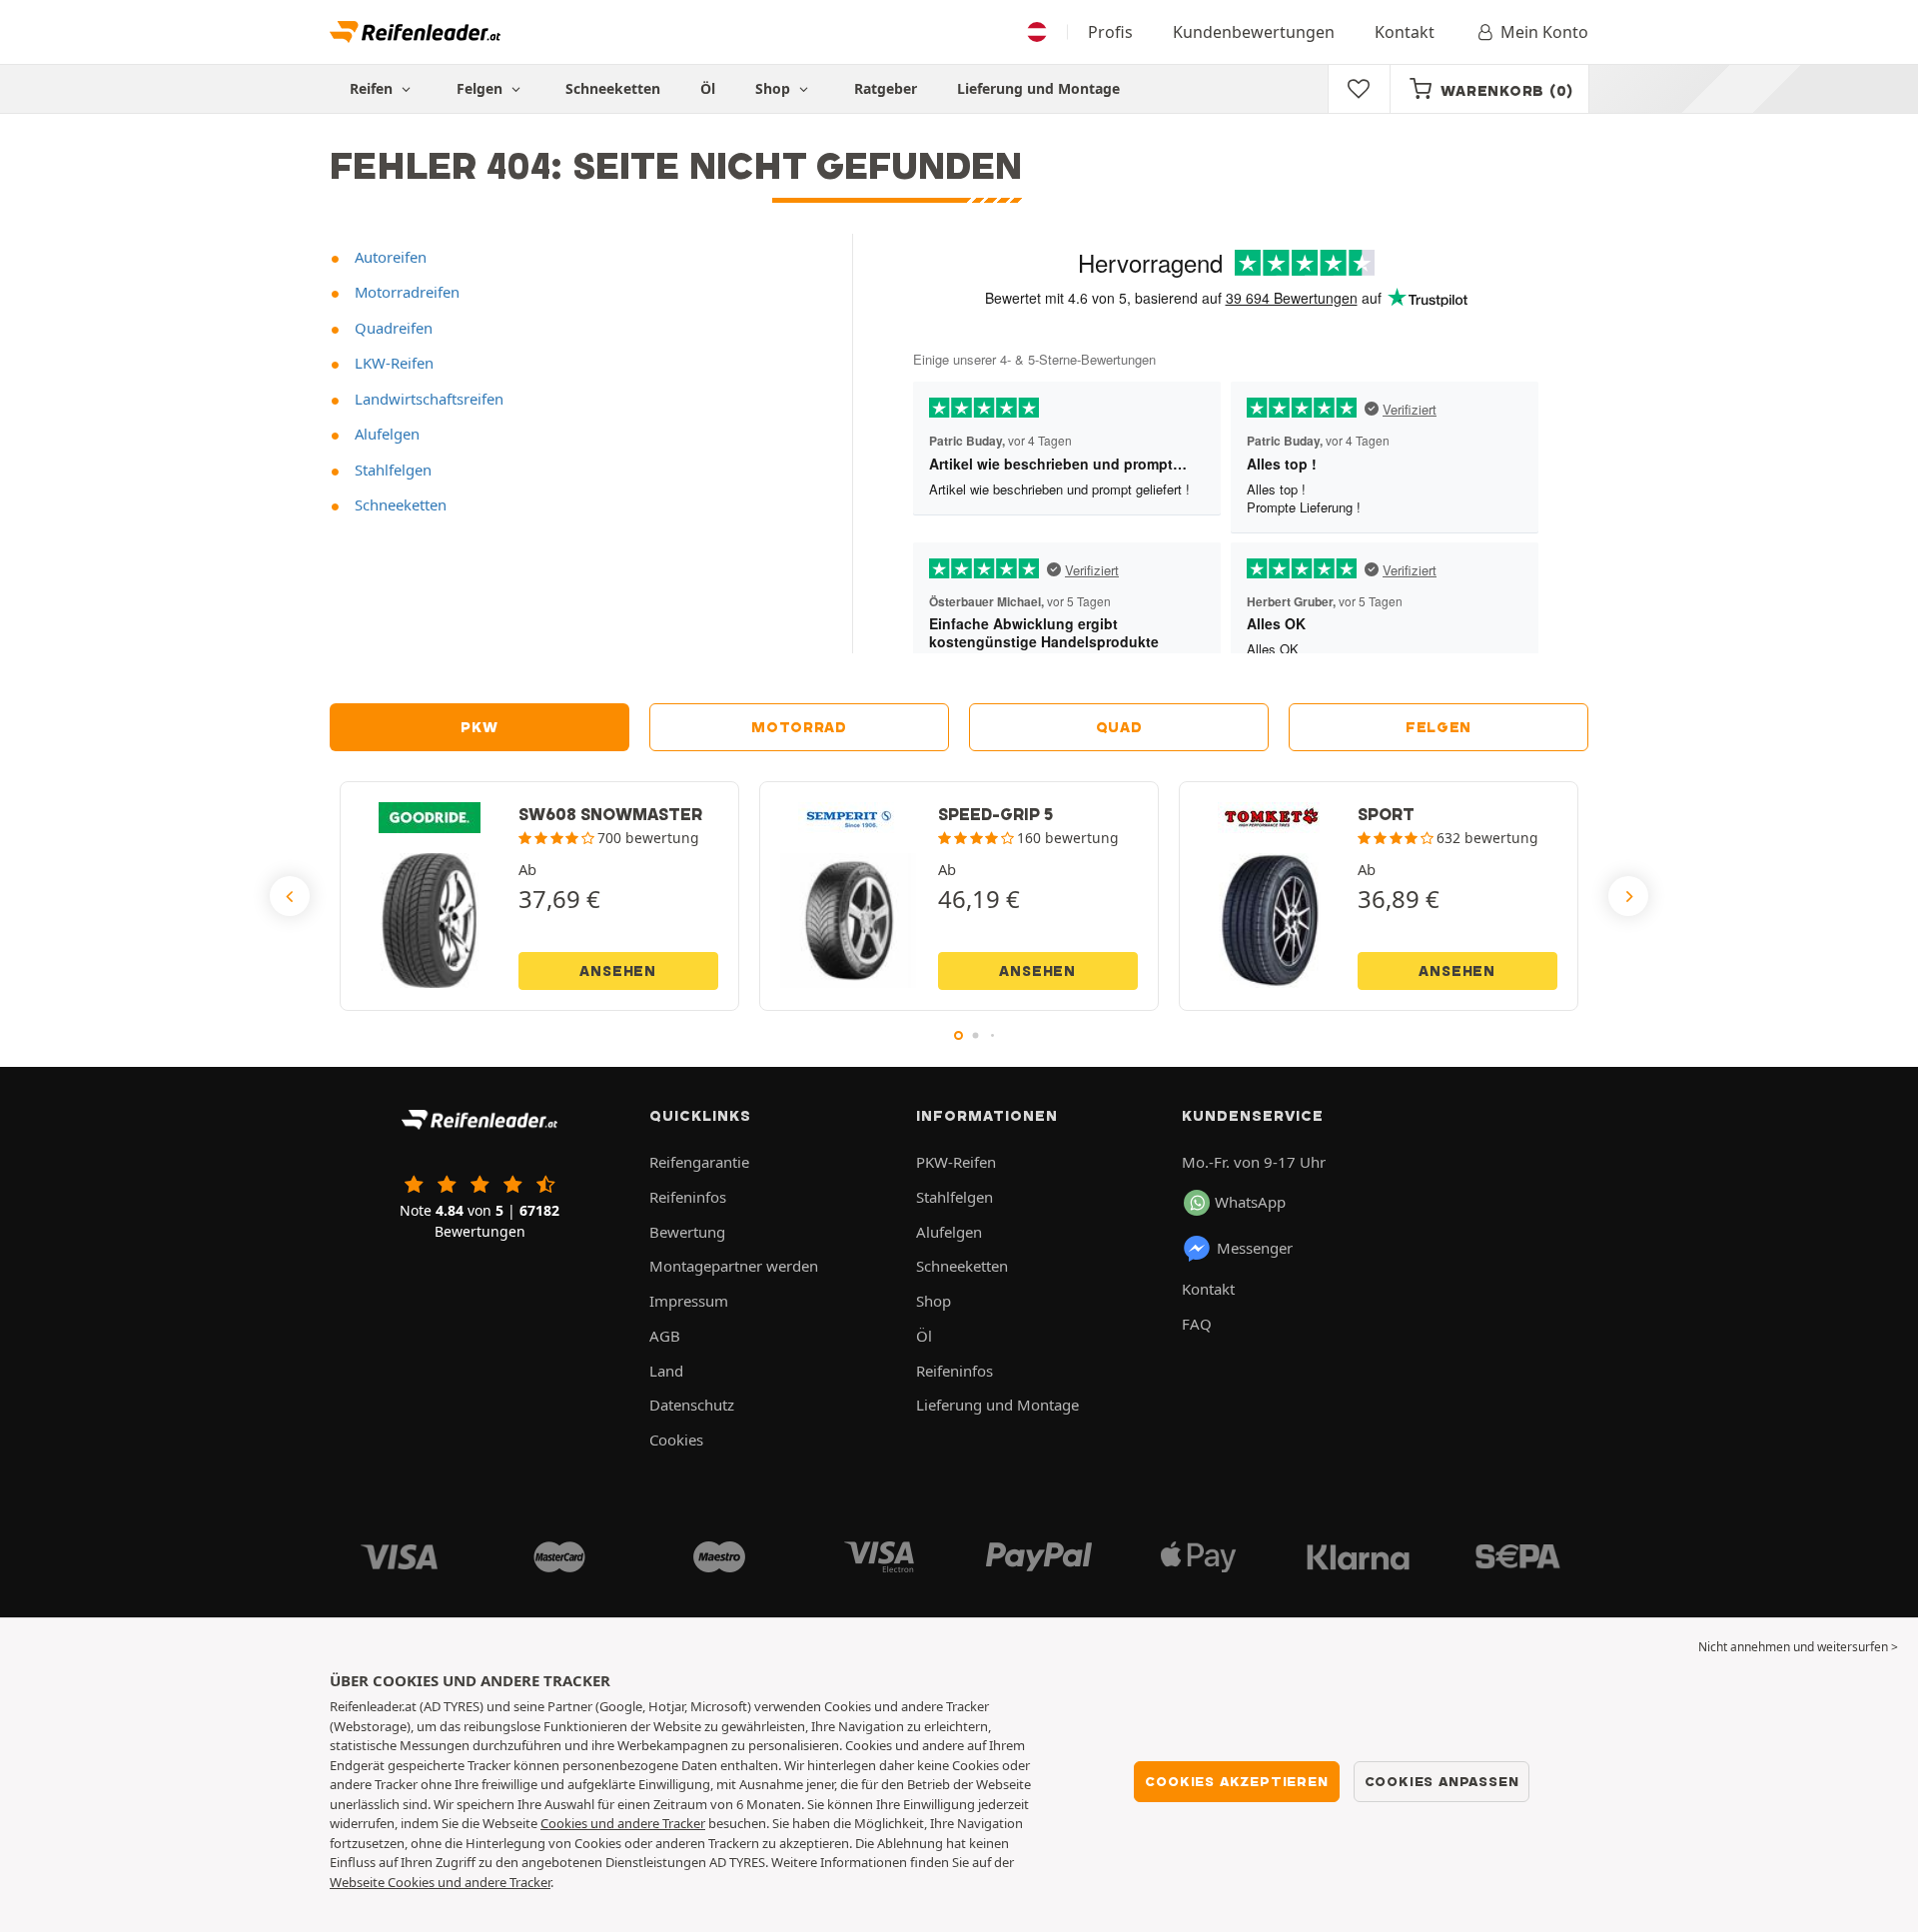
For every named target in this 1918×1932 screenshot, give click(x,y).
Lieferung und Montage (1038, 88)
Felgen (1438, 727)
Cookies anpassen (1442, 1781)
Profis (1110, 32)
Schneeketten (613, 88)
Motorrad (799, 727)
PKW (479, 727)
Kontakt (1405, 32)
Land (666, 1371)
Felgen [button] (481, 88)
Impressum (689, 1301)
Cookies (676, 1440)
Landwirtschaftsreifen (427, 399)
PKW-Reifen (956, 1162)
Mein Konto (1544, 32)
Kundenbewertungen (1254, 32)
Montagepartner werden (734, 1266)
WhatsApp (1250, 1202)
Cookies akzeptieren (1236, 1781)
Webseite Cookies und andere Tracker (440, 1882)
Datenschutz (692, 1405)
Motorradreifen (405, 292)
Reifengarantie (699, 1162)
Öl (708, 88)
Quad (1119, 727)
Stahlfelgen (391, 470)
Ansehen (618, 971)
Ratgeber (886, 88)
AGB (665, 1336)
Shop (775, 88)
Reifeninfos (688, 1197)
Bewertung (687, 1232)
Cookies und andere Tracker (623, 1823)
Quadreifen (392, 328)
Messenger (1255, 1248)
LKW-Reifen (392, 363)
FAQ (1197, 1324)
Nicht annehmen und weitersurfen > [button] (1798, 1647)
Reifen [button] (373, 88)
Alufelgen (385, 434)
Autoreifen (389, 257)
